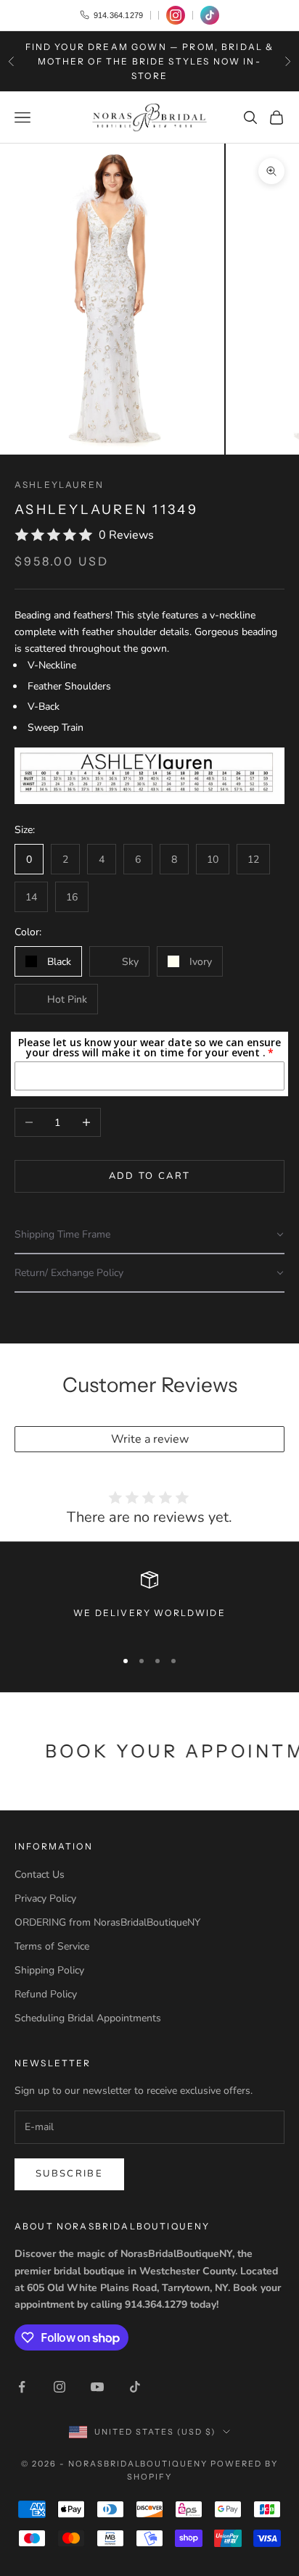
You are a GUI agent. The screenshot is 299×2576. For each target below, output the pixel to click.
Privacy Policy (45, 1898)
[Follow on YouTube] (97, 2387)
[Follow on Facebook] (22, 2387)
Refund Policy (46, 1994)
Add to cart (150, 1176)
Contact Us (40, 1875)
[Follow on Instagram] (60, 2387)
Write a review (150, 1439)
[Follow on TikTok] (135, 2387)
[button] (149, 1235)
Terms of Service (52, 1946)
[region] (149, 1603)
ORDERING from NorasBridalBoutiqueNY (107, 1922)
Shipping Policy (49, 1970)
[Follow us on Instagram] (176, 15)
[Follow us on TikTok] (210, 15)
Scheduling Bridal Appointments (88, 2018)
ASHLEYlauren (59, 485)
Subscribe (69, 2174)
